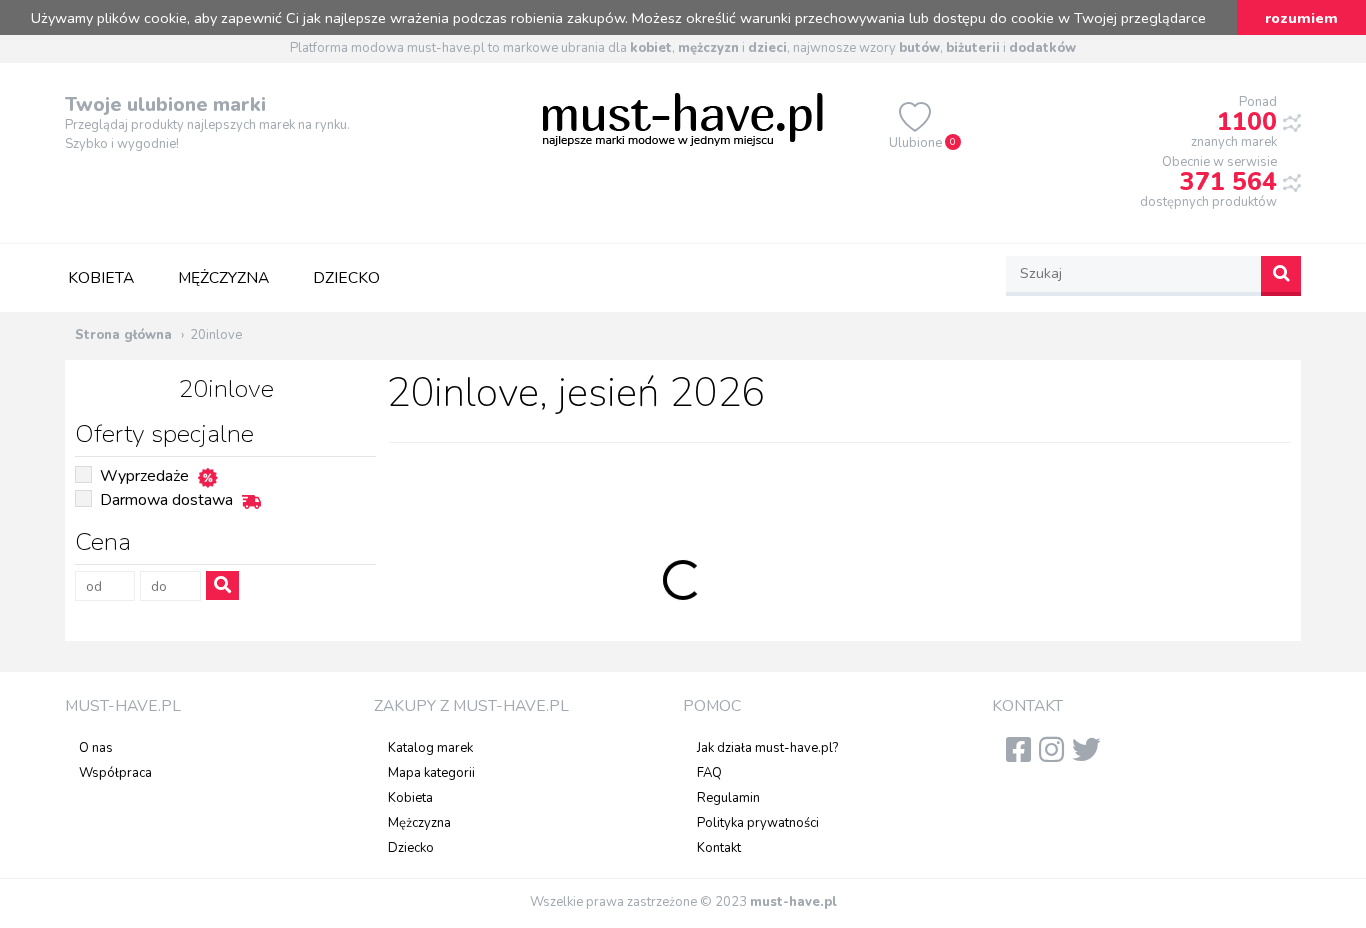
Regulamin (728, 798)
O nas (96, 748)
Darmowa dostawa (166, 500)
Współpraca (115, 773)
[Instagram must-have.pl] (1055, 756)
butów (919, 48)
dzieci (767, 48)
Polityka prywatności (758, 823)
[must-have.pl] (683, 118)
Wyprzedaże (144, 476)
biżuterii (973, 48)
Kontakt (719, 848)
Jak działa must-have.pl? (767, 748)
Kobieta (101, 278)
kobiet (651, 48)
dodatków (1042, 48)
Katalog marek (430, 748)
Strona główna (123, 335)
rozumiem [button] (1301, 18)
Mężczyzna (223, 278)
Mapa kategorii (431, 773)
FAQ (709, 773)
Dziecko (346, 278)
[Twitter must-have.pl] (1090, 756)
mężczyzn (708, 48)
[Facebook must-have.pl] (1022, 756)
